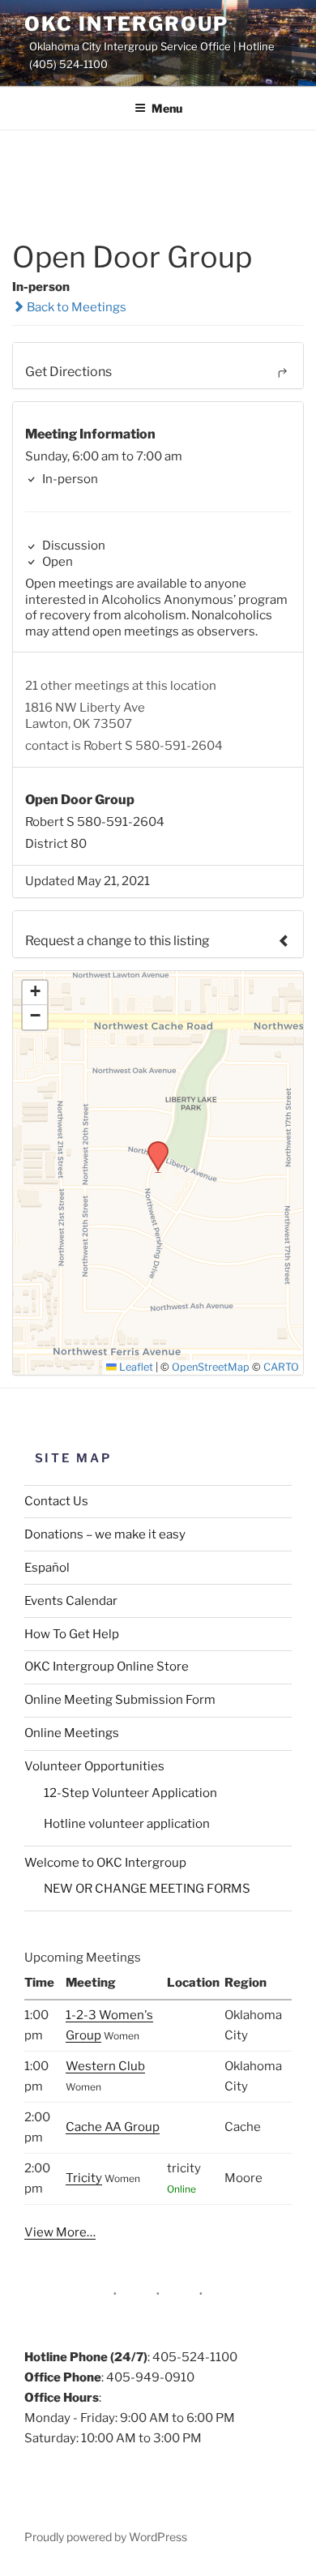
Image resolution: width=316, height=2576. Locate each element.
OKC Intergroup (126, 24)
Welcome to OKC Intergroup (105, 1863)
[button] (152, 1146)
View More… (60, 2232)
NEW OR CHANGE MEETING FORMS (147, 1889)
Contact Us (56, 1501)
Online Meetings (72, 1733)
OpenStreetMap (211, 1367)
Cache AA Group (113, 2127)
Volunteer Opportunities (94, 1766)
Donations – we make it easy (105, 1534)
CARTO (281, 1367)
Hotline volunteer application (127, 1824)
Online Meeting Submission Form (120, 1700)
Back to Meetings (75, 307)
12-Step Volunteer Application (130, 1793)
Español (47, 1568)
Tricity (84, 2178)
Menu (167, 108)
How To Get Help (72, 1634)
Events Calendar (71, 1601)
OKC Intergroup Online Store (107, 1667)
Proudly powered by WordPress (106, 2537)
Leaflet (135, 1367)
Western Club (105, 2066)
